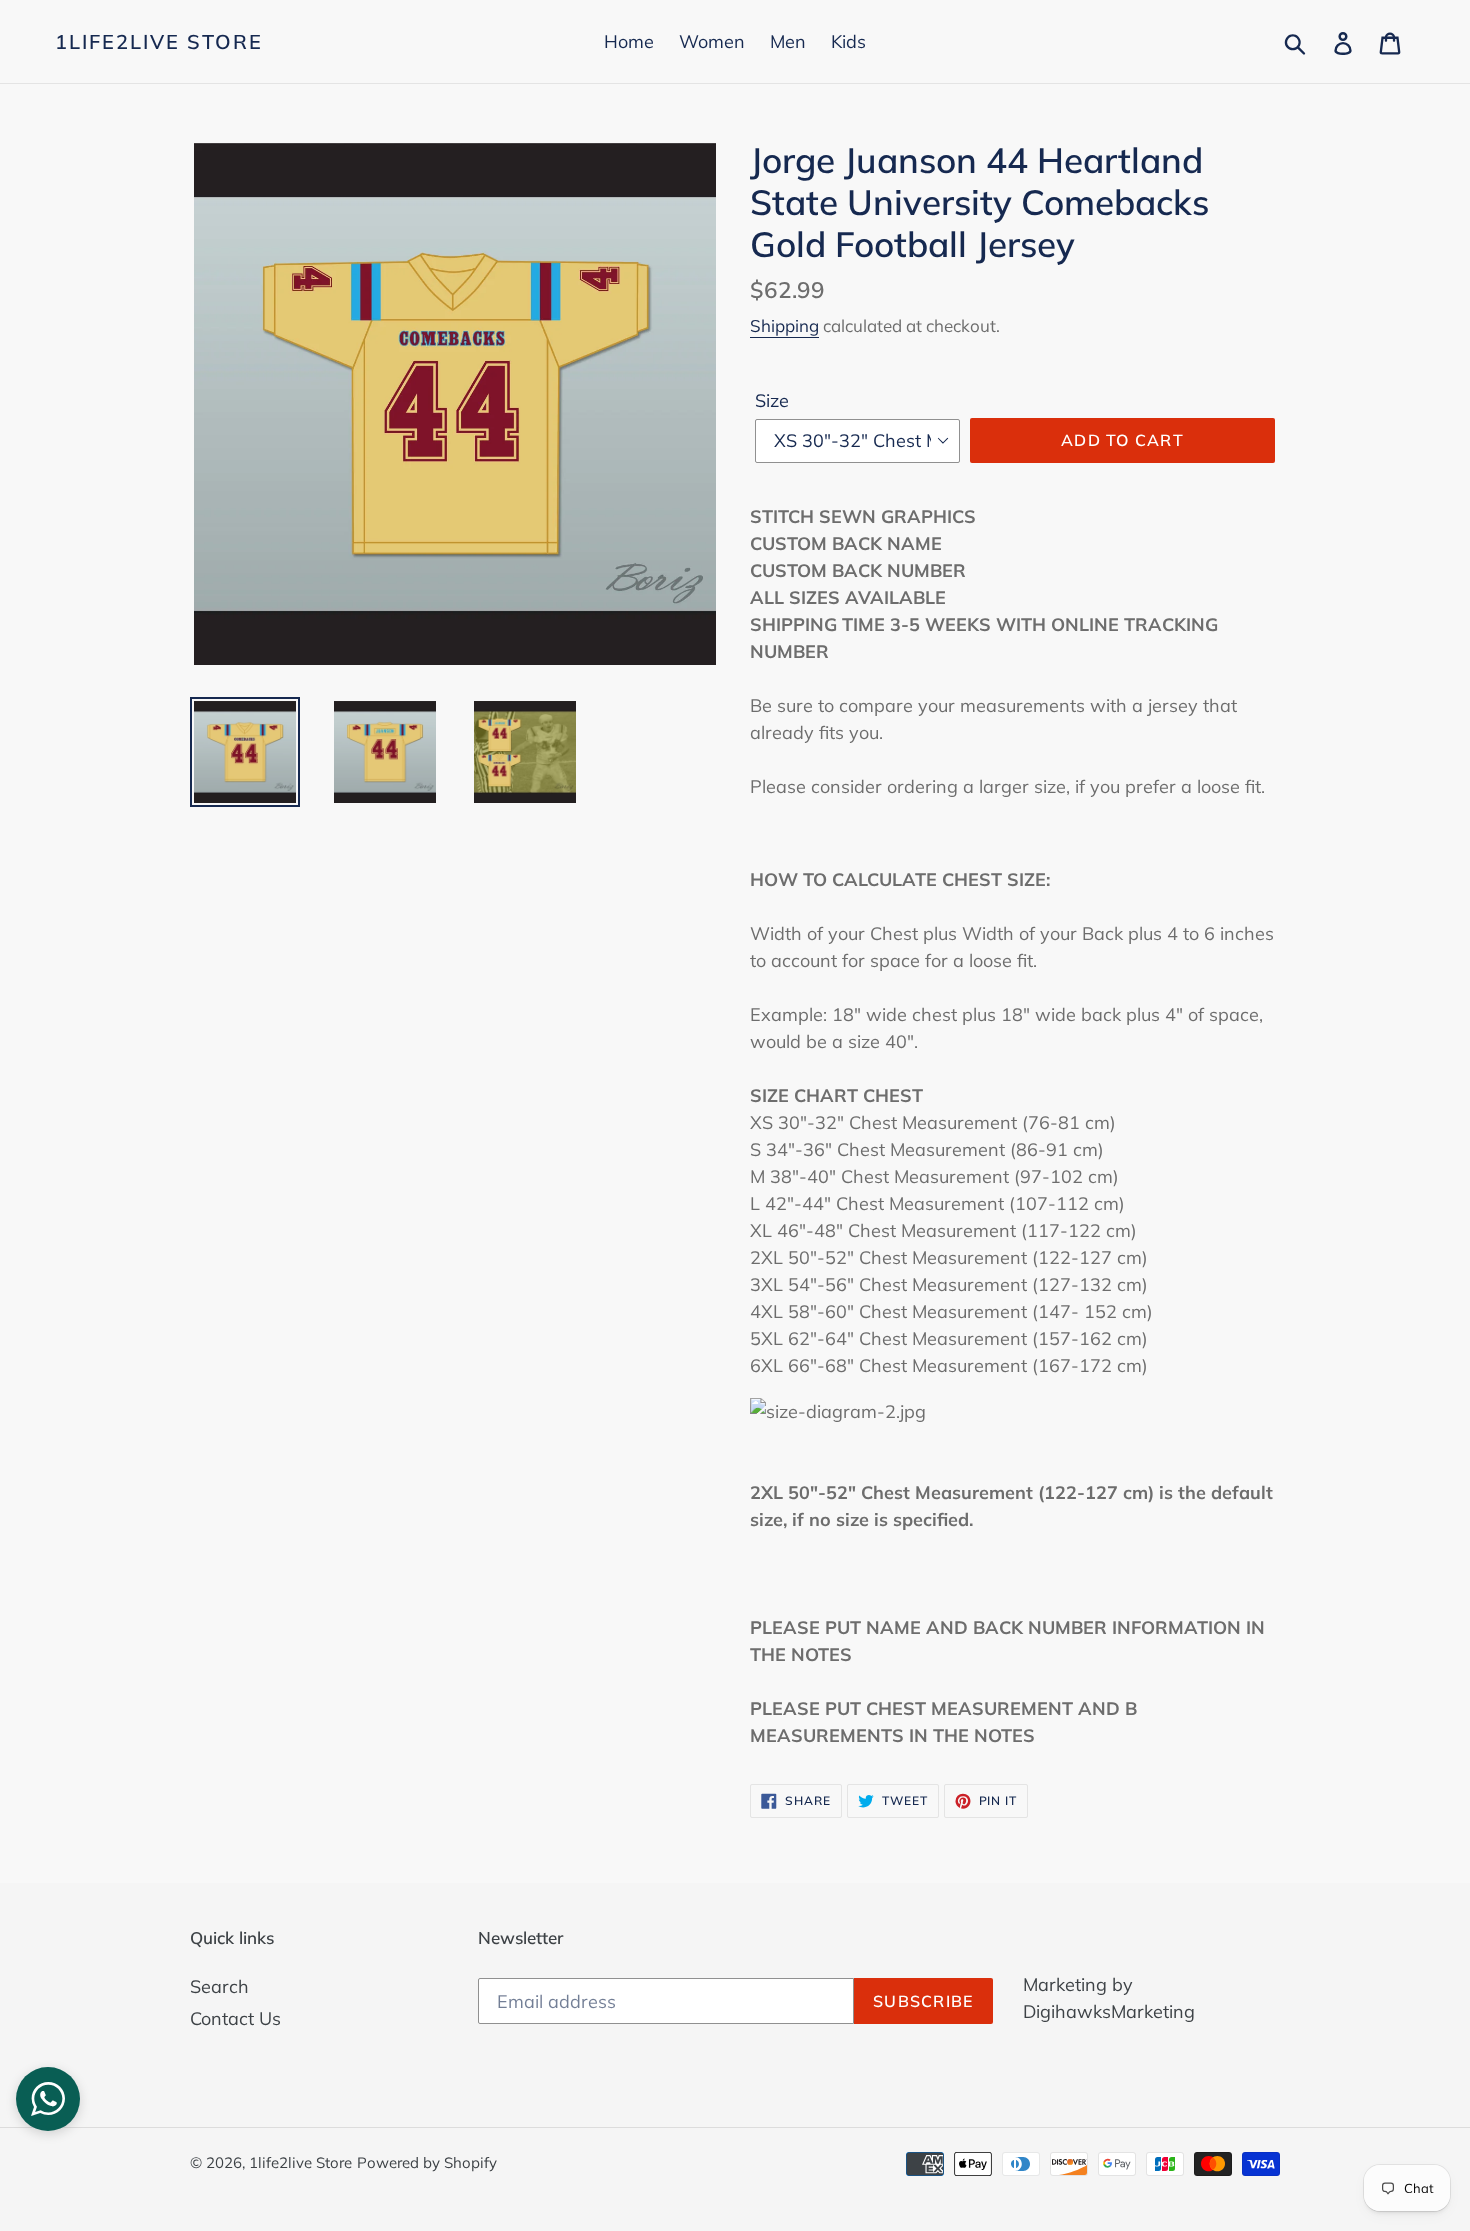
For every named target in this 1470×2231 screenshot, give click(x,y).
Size (772, 400)
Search (219, 1986)
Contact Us (235, 2018)
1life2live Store (159, 42)
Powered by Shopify (427, 2162)
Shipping (784, 325)
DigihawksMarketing (1109, 2011)
